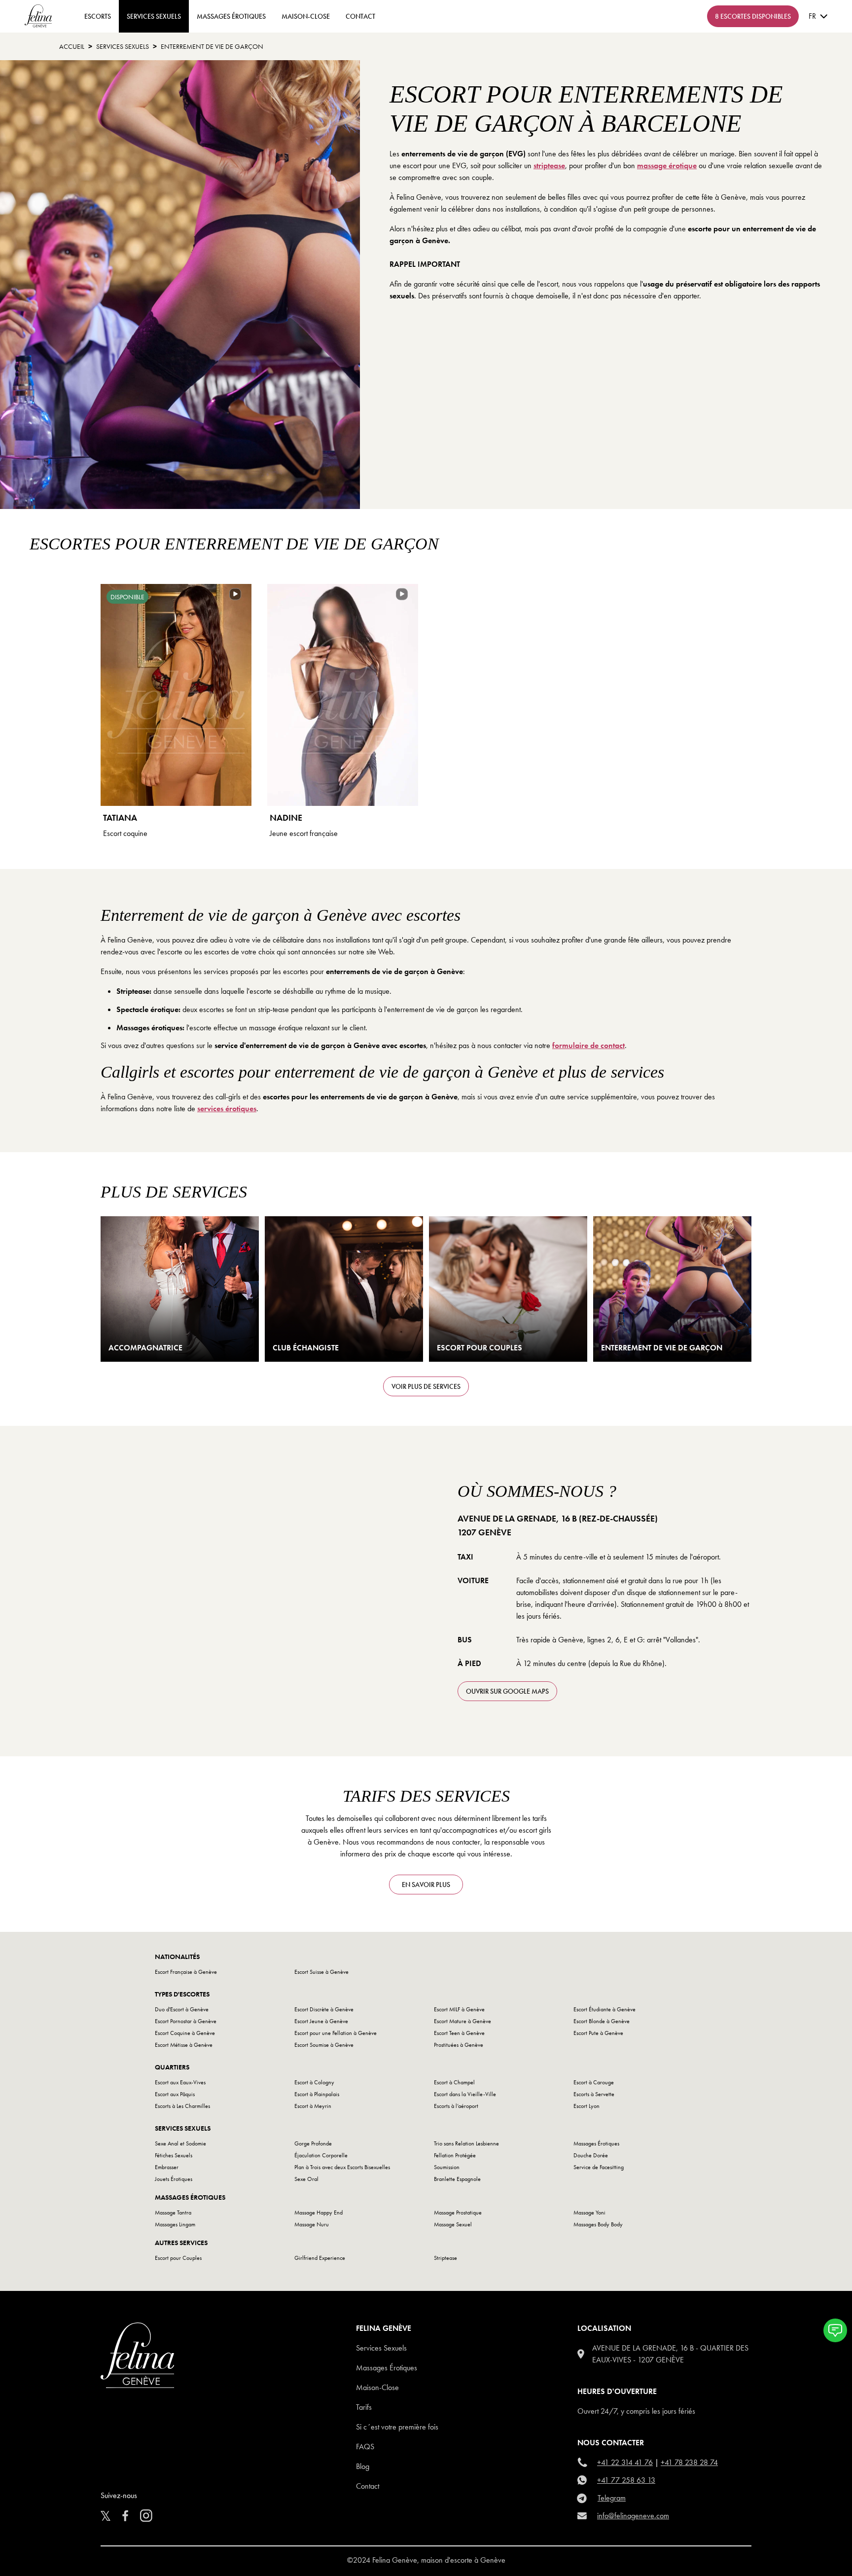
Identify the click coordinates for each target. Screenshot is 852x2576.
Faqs (365, 2447)
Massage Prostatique (458, 2213)
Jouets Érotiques (174, 2179)
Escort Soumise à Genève (324, 2045)
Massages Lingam (175, 2224)
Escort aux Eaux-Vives (180, 2082)
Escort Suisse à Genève (321, 1972)
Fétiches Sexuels (174, 2155)
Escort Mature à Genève (462, 2021)
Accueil (72, 46)
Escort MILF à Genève (459, 2009)
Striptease (445, 2258)
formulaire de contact (588, 1045)
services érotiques (227, 1108)
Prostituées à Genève (459, 2045)
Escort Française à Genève (186, 1972)
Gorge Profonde (313, 2143)
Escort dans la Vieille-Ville (465, 2094)
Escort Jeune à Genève (321, 2021)
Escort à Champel (454, 2082)
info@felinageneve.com (633, 2516)
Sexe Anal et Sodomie (180, 2143)
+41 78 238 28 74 (689, 2462)
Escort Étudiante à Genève (604, 2009)
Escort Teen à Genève (459, 2033)
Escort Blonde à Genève (602, 2021)
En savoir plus (426, 1885)
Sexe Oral (306, 2179)
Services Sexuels (154, 16)
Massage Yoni (589, 2213)
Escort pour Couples (178, 2258)
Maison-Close (306, 16)
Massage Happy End (319, 2213)
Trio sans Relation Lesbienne (466, 2143)
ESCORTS (98, 16)
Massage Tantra (173, 2213)
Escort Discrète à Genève (324, 2009)
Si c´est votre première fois (397, 2427)
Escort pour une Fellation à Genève (336, 2033)
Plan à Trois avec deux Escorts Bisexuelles (342, 2167)
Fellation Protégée (455, 2155)
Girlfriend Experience (320, 2258)
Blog (363, 2466)
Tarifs (364, 2407)
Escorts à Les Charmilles (182, 2106)
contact (360, 16)
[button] (835, 2330)
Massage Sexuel (453, 2224)
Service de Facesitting (599, 2167)
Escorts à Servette (594, 2094)
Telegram (612, 2498)
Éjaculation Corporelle (321, 2155)
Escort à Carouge (594, 2082)
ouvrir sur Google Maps (507, 1691)
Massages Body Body (598, 2224)
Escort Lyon (586, 2106)
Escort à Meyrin (313, 2106)
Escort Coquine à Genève (185, 2033)
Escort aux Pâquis (175, 2094)
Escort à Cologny (314, 2082)
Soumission (447, 2167)
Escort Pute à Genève (598, 2033)
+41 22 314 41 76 (625, 2462)
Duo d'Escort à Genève (182, 2009)
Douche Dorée (591, 2155)
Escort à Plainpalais (317, 2094)
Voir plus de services (426, 1386)
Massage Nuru (312, 2224)
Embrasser (167, 2167)
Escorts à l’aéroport (456, 2106)
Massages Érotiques (231, 16)
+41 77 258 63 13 (626, 2480)
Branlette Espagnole (457, 2179)
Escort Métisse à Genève (184, 2045)
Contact (368, 2486)
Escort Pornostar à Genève (186, 2021)
